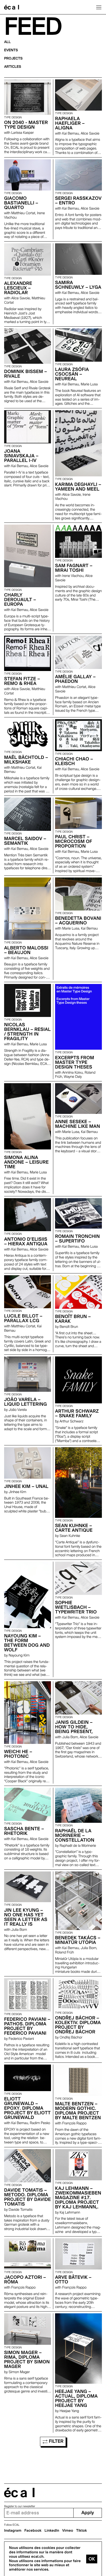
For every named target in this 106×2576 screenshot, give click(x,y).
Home (12, 7)
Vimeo (68, 2531)
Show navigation (99, 7)
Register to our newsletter (20, 2506)
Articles (13, 67)
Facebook (33, 2531)
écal (19, 2493)
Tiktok (82, 2531)
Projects (13, 59)
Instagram (13, 2531)
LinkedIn (52, 2531)
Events (11, 50)
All (7, 42)
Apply (88, 2513)
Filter (55, 2441)
